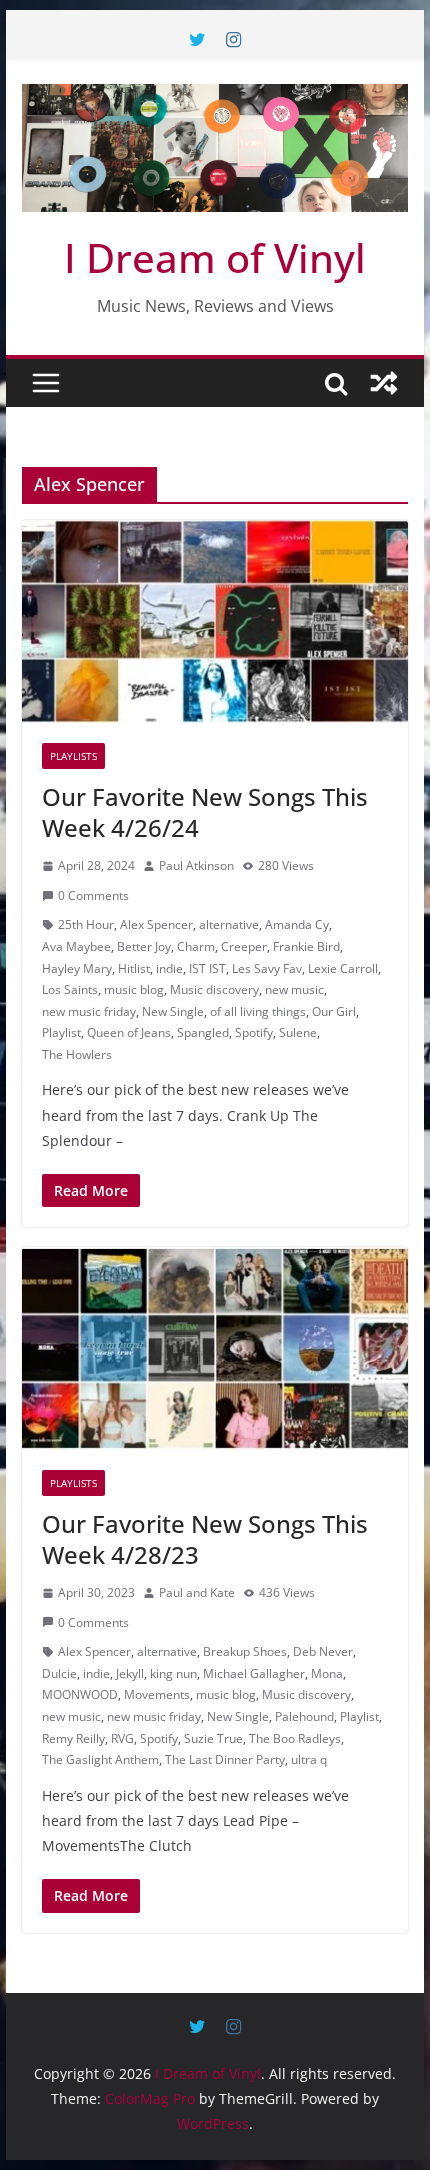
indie (169, 968)
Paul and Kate (197, 1592)
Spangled (203, 1032)
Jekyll (130, 1673)
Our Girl (334, 1011)
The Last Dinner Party (225, 1759)
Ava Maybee (76, 946)
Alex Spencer (156, 924)
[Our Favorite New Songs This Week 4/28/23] (214, 1348)
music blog (134, 989)
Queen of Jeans (129, 1032)
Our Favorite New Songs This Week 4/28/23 (205, 1539)
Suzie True (213, 1738)
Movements (157, 1694)
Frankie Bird (306, 946)
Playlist (61, 1032)
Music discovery (214, 989)
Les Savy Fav (267, 968)
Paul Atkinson (196, 865)
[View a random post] (384, 383)
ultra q (309, 1759)
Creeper (244, 946)
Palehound (304, 1716)
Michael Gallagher (254, 1673)
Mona (327, 1673)
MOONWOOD (80, 1694)
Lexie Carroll (343, 968)
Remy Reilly (73, 1738)
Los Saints (70, 989)
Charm (196, 946)
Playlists (73, 756)
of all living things (258, 1011)
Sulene (298, 1032)
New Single (173, 1011)
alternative (229, 924)
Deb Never (323, 1651)
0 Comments (93, 895)
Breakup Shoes (245, 1651)
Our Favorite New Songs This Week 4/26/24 (205, 812)
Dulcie (59, 1673)
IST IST (207, 968)
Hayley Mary (77, 968)
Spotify (254, 1032)
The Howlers (77, 1054)
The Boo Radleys (295, 1738)
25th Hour (86, 924)
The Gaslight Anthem (100, 1759)
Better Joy (144, 946)
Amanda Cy (297, 924)
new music (294, 989)
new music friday (89, 1011)
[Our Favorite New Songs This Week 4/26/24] (214, 621)
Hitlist (134, 968)
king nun (173, 1673)
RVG (122, 1738)
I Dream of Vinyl (215, 257)
